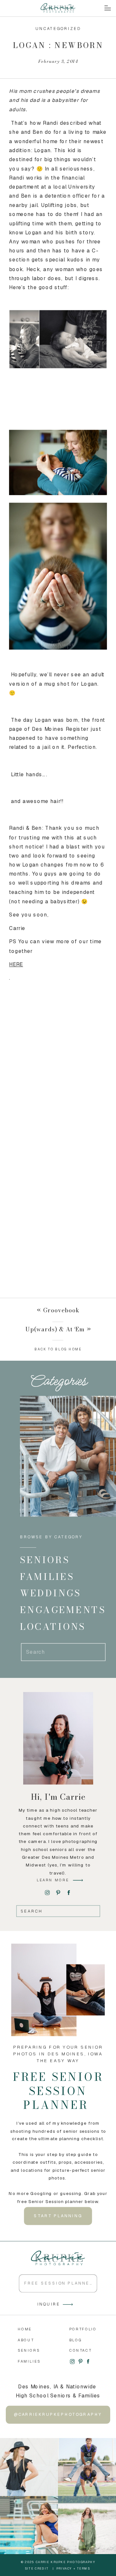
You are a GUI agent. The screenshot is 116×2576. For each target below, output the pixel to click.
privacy (64, 2568)
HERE (16, 964)
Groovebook (62, 1310)
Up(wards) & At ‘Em (55, 1329)
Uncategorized (58, 28)
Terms (84, 2568)
